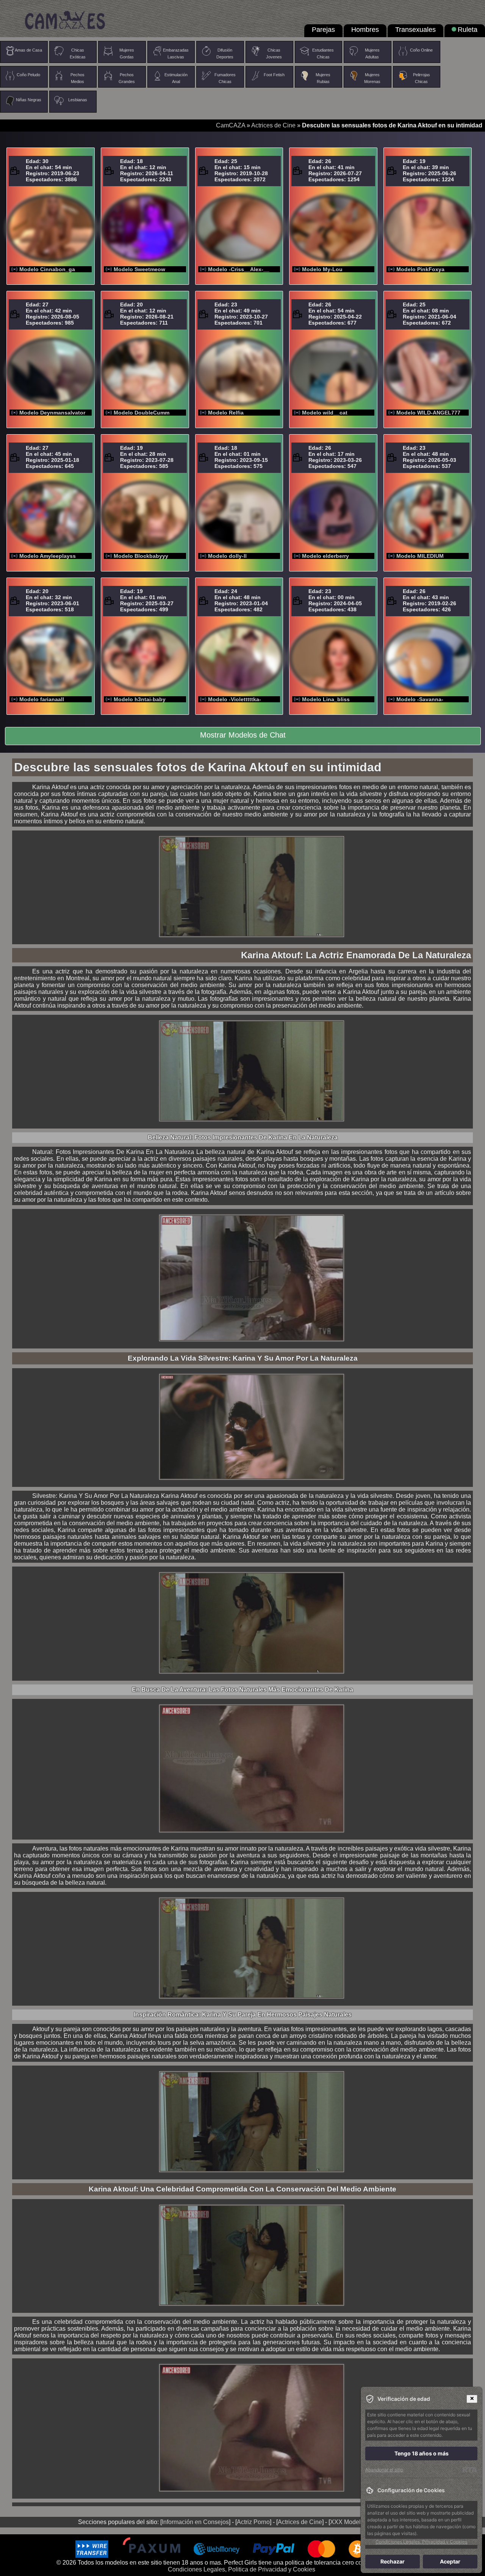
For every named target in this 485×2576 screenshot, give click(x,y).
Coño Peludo (28, 75)
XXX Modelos (349, 2522)
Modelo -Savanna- (420, 699)
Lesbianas (78, 100)
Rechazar (393, 2561)
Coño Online (421, 50)
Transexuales (415, 30)
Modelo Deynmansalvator (52, 413)
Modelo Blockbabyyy (141, 556)
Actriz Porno (253, 2522)
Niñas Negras (29, 100)
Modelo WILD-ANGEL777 (428, 413)
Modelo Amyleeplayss (48, 556)
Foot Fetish (274, 75)
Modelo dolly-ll (227, 556)
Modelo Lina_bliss (326, 699)
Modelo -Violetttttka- (235, 699)
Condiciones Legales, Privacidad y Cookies (421, 2542)
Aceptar (450, 2561)
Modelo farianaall (42, 699)
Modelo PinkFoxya (420, 269)
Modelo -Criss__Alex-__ (239, 269)
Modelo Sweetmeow (139, 269)
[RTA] (470, 2470)
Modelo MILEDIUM (420, 556)
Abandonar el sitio (384, 2470)
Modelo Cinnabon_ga (47, 269)
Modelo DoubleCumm (142, 413)
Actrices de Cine (273, 125)
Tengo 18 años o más (422, 2453)
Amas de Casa (28, 50)
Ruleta (468, 30)
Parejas (323, 30)
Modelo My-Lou (322, 269)
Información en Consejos (195, 2522)
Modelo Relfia (226, 413)
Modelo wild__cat (325, 413)
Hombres (365, 30)
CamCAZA (231, 125)
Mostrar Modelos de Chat (243, 735)
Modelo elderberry (325, 556)
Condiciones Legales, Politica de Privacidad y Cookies (242, 2569)
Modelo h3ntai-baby (140, 699)
